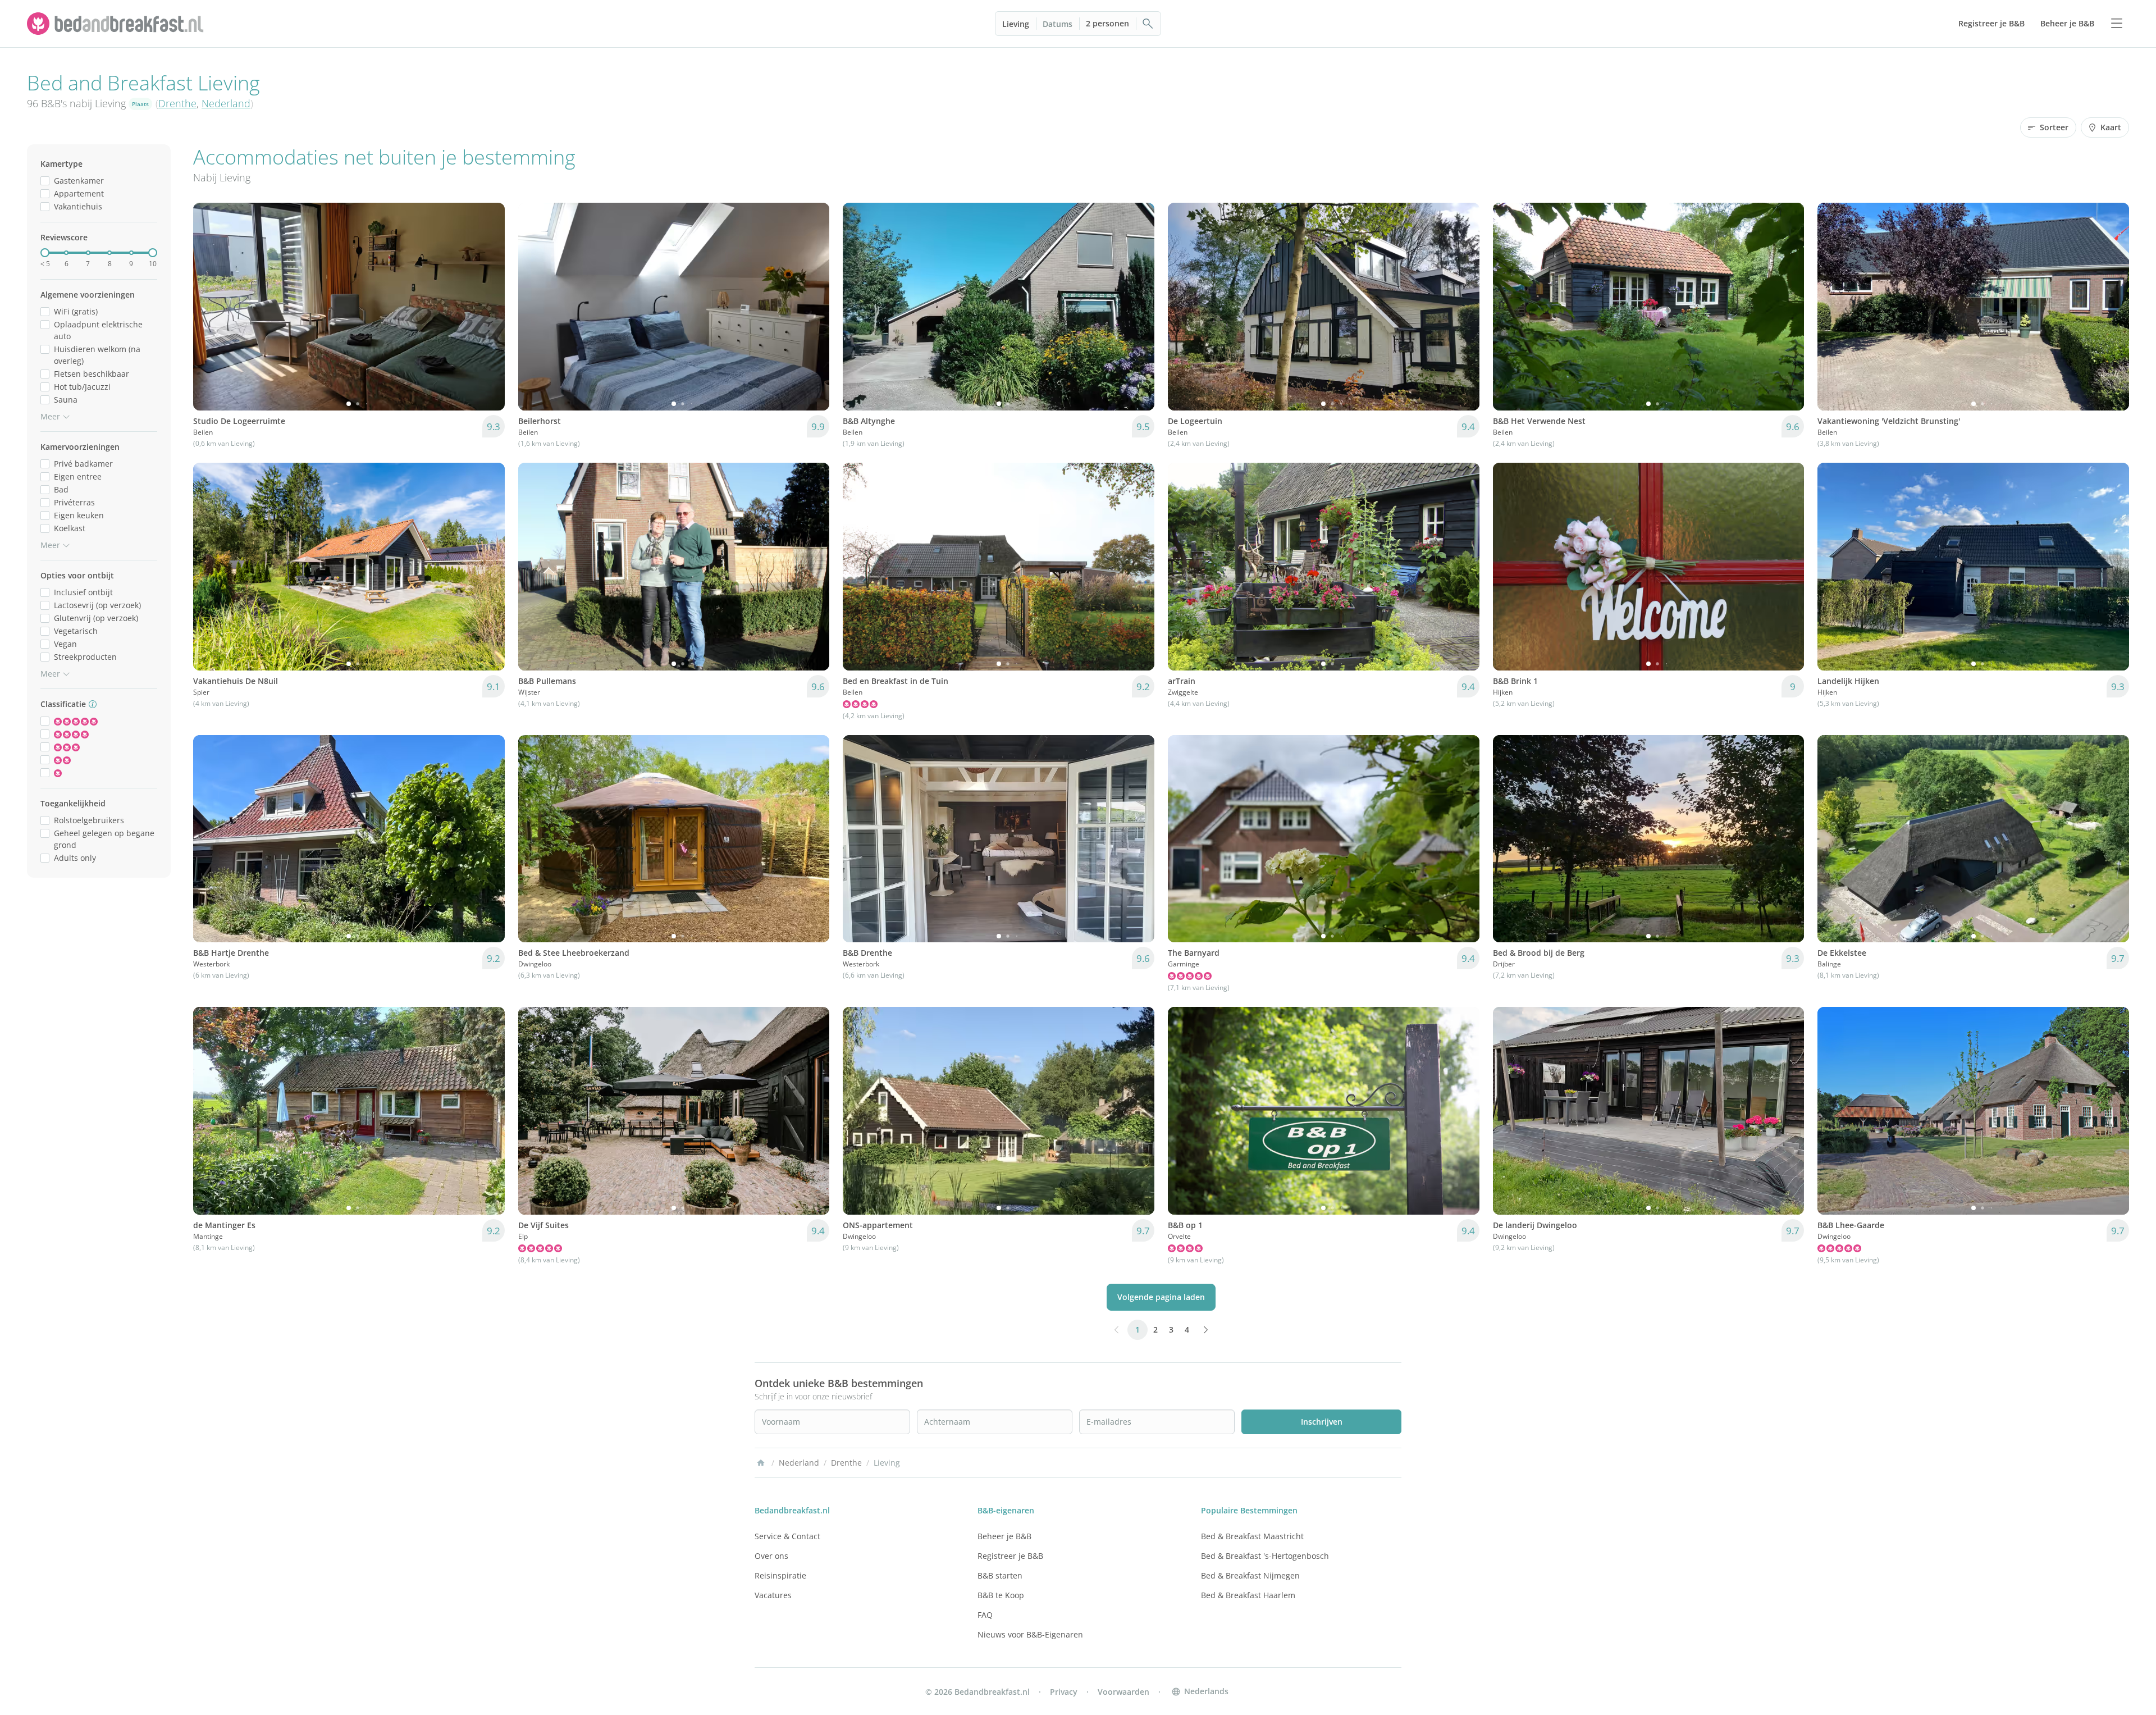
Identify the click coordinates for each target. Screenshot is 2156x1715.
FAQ (985, 1615)
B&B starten (1000, 1575)
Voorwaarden (1123, 1692)
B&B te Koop (1001, 1595)
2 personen (1107, 23)
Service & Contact (787, 1536)
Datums (1058, 24)
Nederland (226, 103)
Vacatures (773, 1595)
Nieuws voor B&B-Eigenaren (1030, 1634)
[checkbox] (45, 181)
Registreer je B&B (1010, 1556)
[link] (117, 24)
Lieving (1016, 24)
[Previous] (209, 307)
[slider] (45, 253)
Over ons (771, 1556)
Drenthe (177, 103)
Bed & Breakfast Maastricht (1252, 1536)
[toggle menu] (2117, 24)
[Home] (761, 1463)
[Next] (489, 307)
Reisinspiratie (780, 1575)
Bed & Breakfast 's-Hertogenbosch (1265, 1556)
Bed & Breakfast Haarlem (1248, 1595)
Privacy (1064, 1692)
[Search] (1148, 24)
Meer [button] (50, 416)
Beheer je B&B (1004, 1536)
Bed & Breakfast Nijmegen (1250, 1575)
